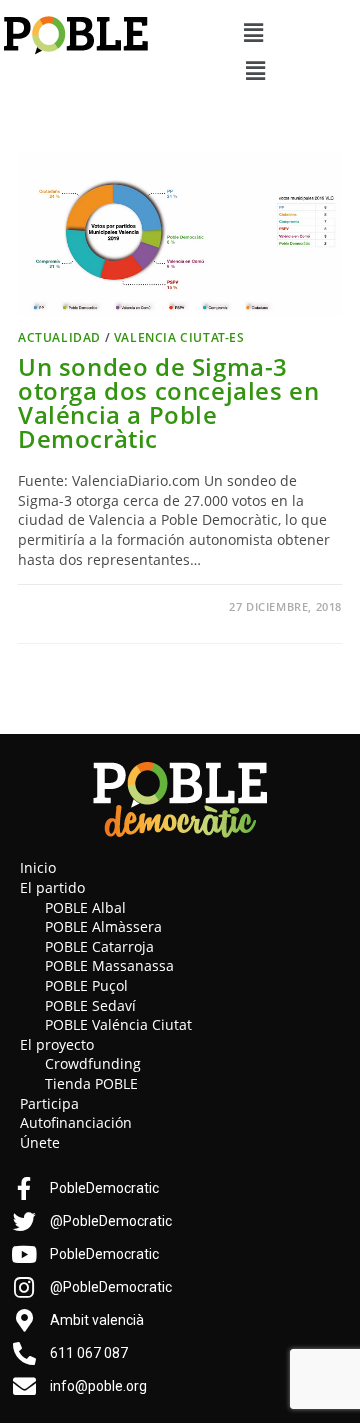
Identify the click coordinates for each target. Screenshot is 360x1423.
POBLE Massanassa (109, 965)
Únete (40, 1142)
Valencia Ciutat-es (179, 337)
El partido (52, 887)
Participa (49, 1103)
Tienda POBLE (91, 1083)
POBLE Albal (85, 907)
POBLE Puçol (86, 985)
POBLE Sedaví (90, 1005)
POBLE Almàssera (103, 926)
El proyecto (57, 1044)
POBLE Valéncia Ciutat (118, 1024)
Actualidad (59, 337)
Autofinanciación (76, 1122)
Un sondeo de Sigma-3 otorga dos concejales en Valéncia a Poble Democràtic (168, 402)
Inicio (38, 867)
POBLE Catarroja (99, 946)
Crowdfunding (93, 1063)
